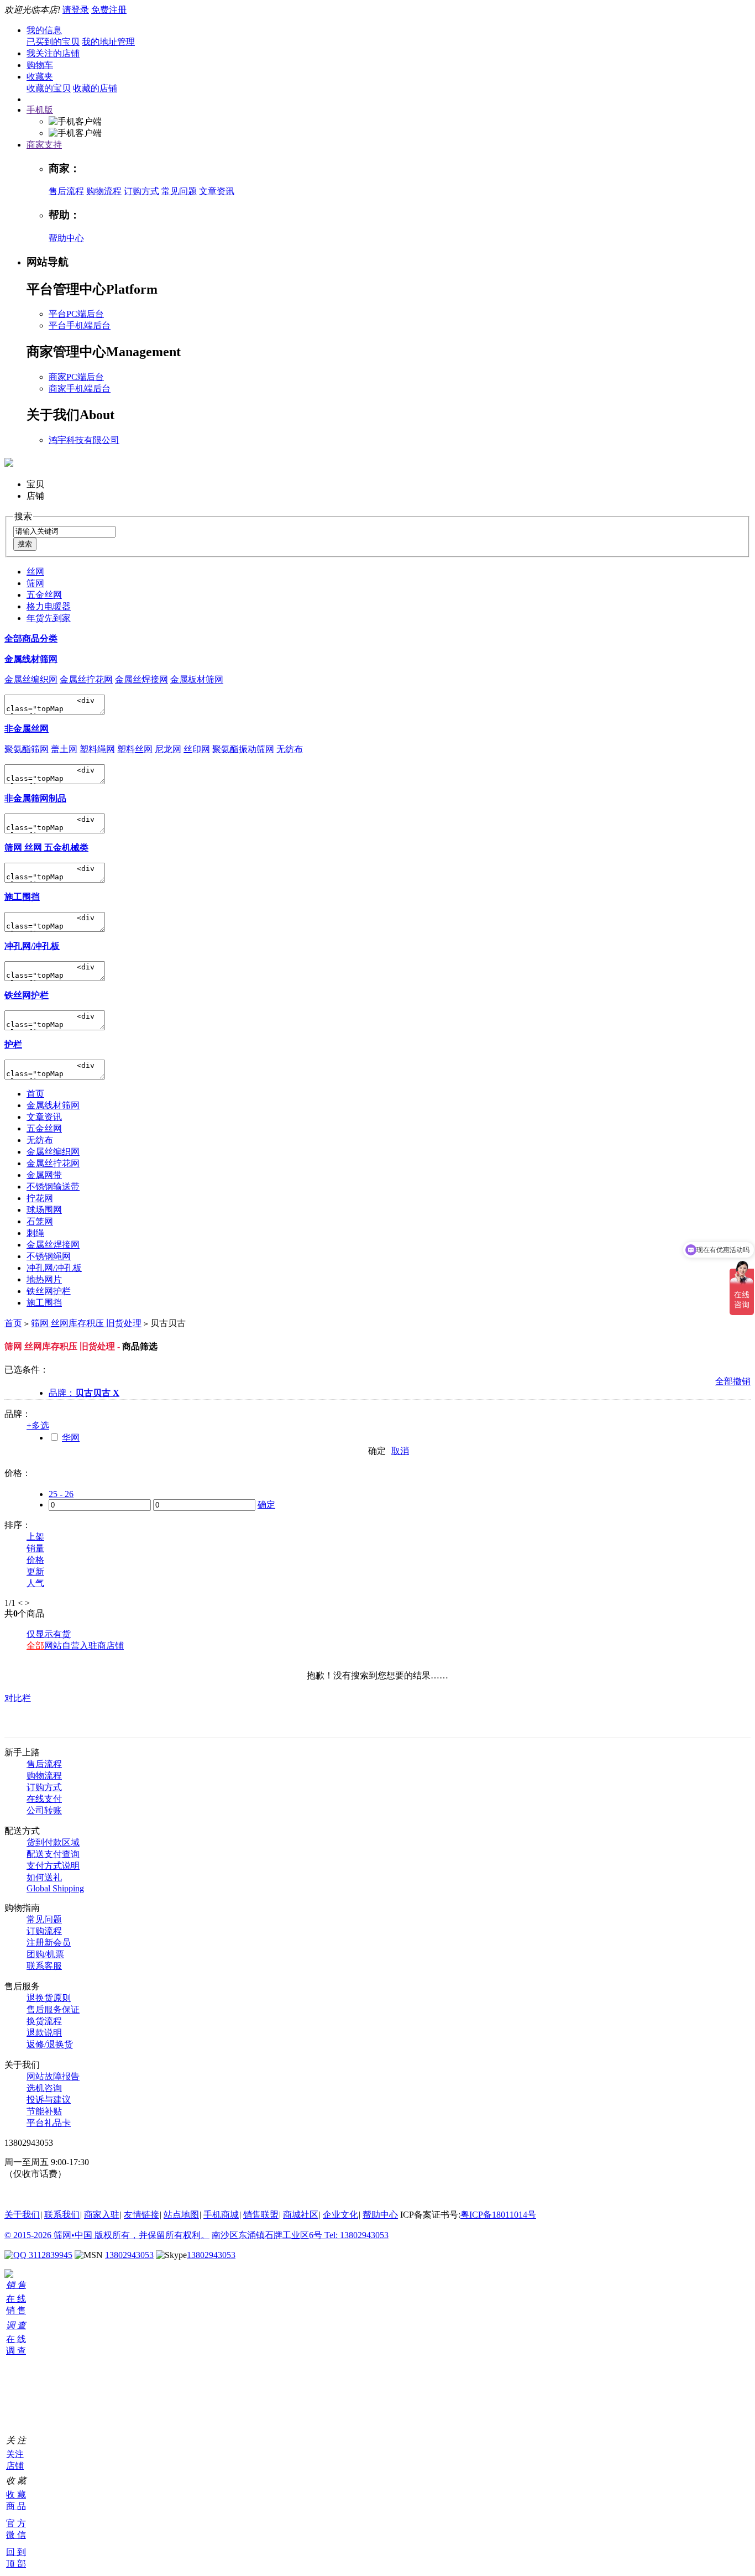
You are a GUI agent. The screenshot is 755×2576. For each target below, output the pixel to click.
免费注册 (109, 10)
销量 (35, 1548)
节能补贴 (44, 2111)
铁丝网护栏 (27, 995)
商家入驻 (102, 2215)
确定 (377, 1451)
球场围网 (44, 1210)
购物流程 (104, 191)
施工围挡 (22, 897)
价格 (35, 1560)
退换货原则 (49, 1998)
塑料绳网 (97, 749)
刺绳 (35, 1233)
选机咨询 (44, 2088)
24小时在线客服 (35, 2194)
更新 (35, 1571)
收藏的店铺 (95, 88)
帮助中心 (66, 238)
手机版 (40, 110)
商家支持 (44, 145)
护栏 (13, 1044)
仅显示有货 (49, 1634)
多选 (38, 1425)
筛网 (35, 583)
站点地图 (181, 2215)
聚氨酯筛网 (27, 749)
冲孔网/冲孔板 (32, 946)
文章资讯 (217, 191)
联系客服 (44, 1966)
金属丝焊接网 (141, 679)
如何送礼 (44, 1877)
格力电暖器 (49, 606)
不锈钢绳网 (49, 1256)
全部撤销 (733, 1381)
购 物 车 (9, 2381)
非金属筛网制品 (35, 798)
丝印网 (197, 749)
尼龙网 (168, 749)
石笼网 (40, 1221)
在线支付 (44, 1799)
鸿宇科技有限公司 (84, 440)
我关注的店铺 (53, 53)
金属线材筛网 (31, 659)
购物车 (40, 65)
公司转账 (44, 1810)
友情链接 (141, 2215)
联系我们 (62, 2215)
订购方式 (141, 191)
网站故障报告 (53, 2076)
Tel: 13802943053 (356, 2235)
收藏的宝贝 (49, 88)
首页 (35, 1094)
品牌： (84, 1393)
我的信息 (44, 30)
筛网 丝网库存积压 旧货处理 (86, 1323)
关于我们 (22, 2215)
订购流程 (44, 1931)
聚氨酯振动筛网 (243, 749)
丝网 (35, 572)
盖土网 (64, 749)
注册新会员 (49, 1943)
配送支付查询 (53, 1854)
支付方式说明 (53, 1866)
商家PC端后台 (76, 377)
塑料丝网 (135, 749)
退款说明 (44, 2033)
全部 (35, 1646)
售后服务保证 (53, 2009)
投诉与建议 (49, 2100)
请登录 (76, 10)
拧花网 (40, 1198)
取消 (400, 1451)
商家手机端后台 (80, 389)
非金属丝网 (27, 729)
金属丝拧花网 (86, 679)
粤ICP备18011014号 (498, 2215)
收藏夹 (40, 77)
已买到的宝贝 (53, 42)
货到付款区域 (53, 1842)
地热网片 (44, 1279)
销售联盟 (261, 2215)
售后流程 (66, 191)
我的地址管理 (108, 42)
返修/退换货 (50, 2044)
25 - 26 (61, 1494)
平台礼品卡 (49, 2123)
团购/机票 (45, 1954)
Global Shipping (55, 1888)
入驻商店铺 (102, 1646)
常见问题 (179, 191)
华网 (71, 1438)
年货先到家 (49, 618)
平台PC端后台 (76, 314)
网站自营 (62, 1646)
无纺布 (290, 749)
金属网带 (44, 1175)
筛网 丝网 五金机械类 (46, 848)
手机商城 (221, 2215)
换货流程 (44, 2021)
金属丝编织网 (31, 679)
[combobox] (64, 532)
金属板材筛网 (197, 679)
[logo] (9, 461)
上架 (35, 1537)
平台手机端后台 (80, 325)
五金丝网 (44, 595)
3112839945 (49, 2255)
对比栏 (18, 1698)
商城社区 (301, 2215)
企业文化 (340, 2215)
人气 (35, 1583)
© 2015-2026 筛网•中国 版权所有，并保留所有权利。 (107, 2235)
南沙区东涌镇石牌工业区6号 (268, 2235)
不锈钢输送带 (53, 1187)
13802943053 (129, 2255)
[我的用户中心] (9, 2275)
